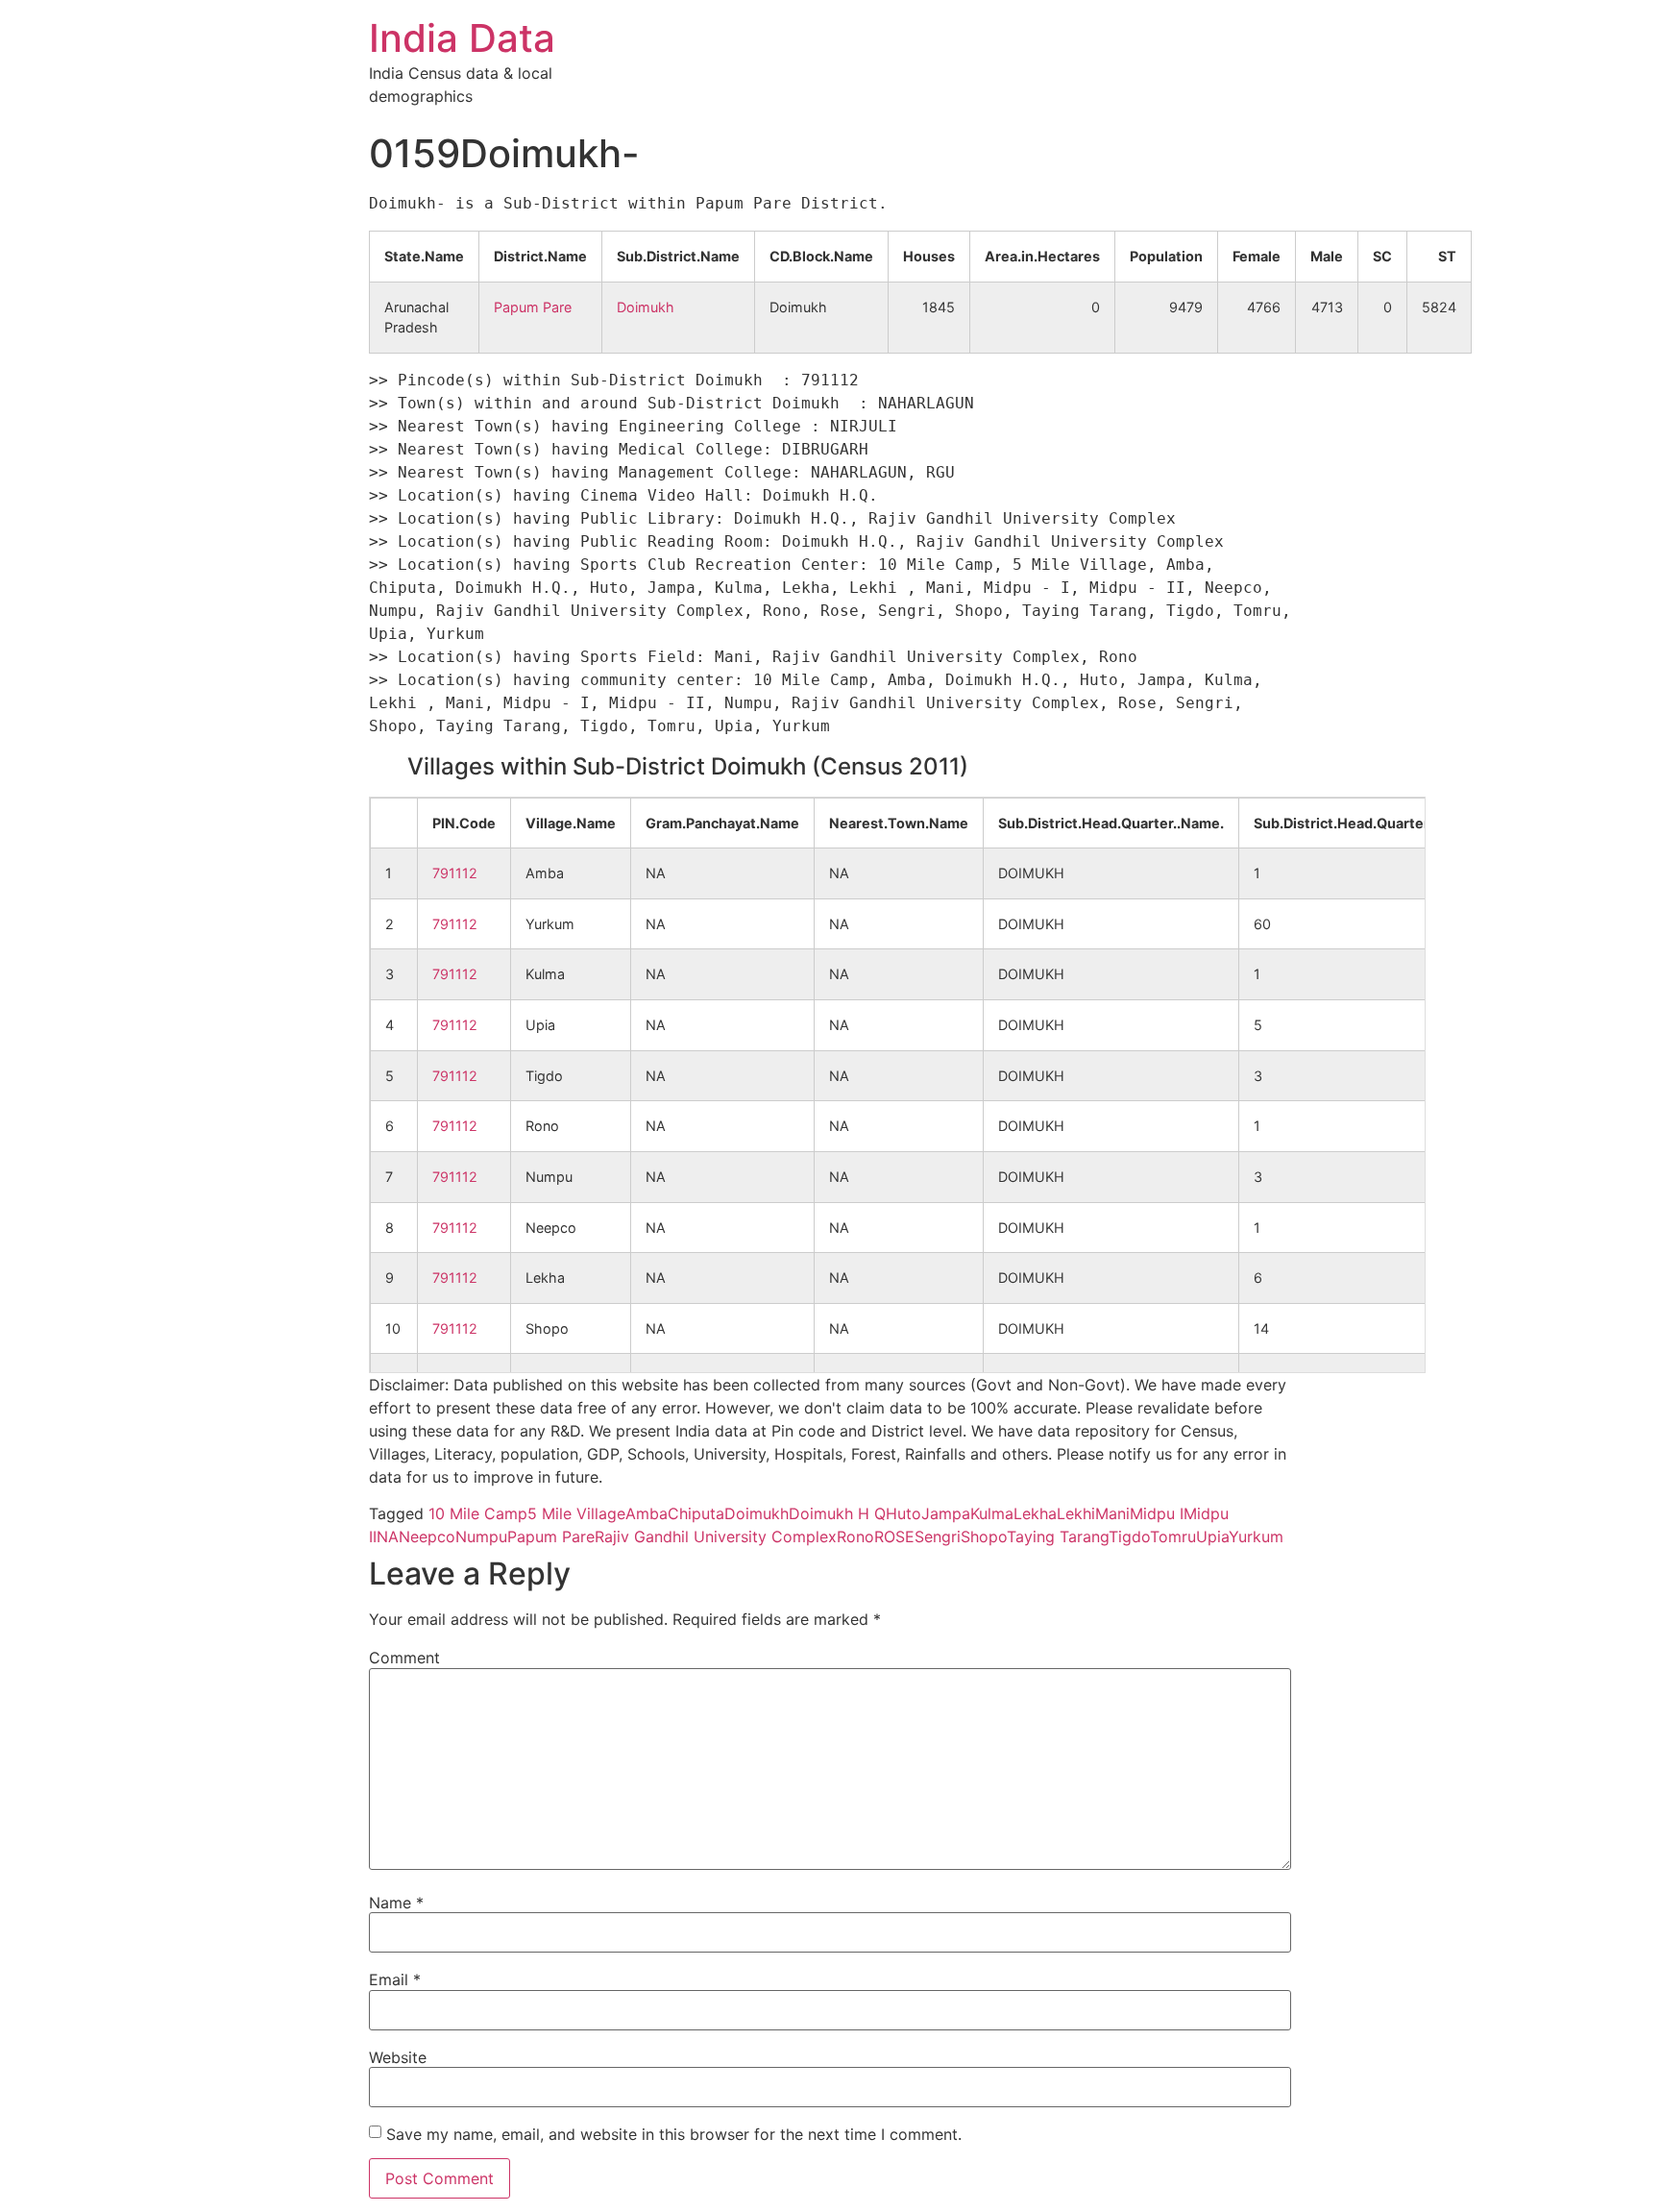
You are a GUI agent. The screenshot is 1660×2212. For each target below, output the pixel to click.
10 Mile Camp (478, 1513)
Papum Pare (533, 307)
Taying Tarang (1058, 1536)
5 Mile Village (576, 1513)
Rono (855, 1536)
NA (388, 1536)
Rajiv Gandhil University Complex (716, 1536)
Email (395, 1979)
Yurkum (1256, 1536)
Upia (1212, 1536)
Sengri (938, 1536)
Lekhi (1076, 1513)
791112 (455, 873)
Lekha (1035, 1513)
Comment (404, 1658)
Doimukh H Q (837, 1513)
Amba (647, 1513)
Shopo (984, 1536)
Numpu (481, 1536)
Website (398, 2057)
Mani (1112, 1513)
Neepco (427, 1536)
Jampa (946, 1513)
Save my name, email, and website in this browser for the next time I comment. (674, 2134)
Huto (903, 1513)
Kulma (992, 1513)
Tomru (1173, 1536)
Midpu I (1157, 1513)
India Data (462, 38)
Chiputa (696, 1513)
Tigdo (1129, 1536)
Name (396, 1903)
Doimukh (646, 307)
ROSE (894, 1536)
